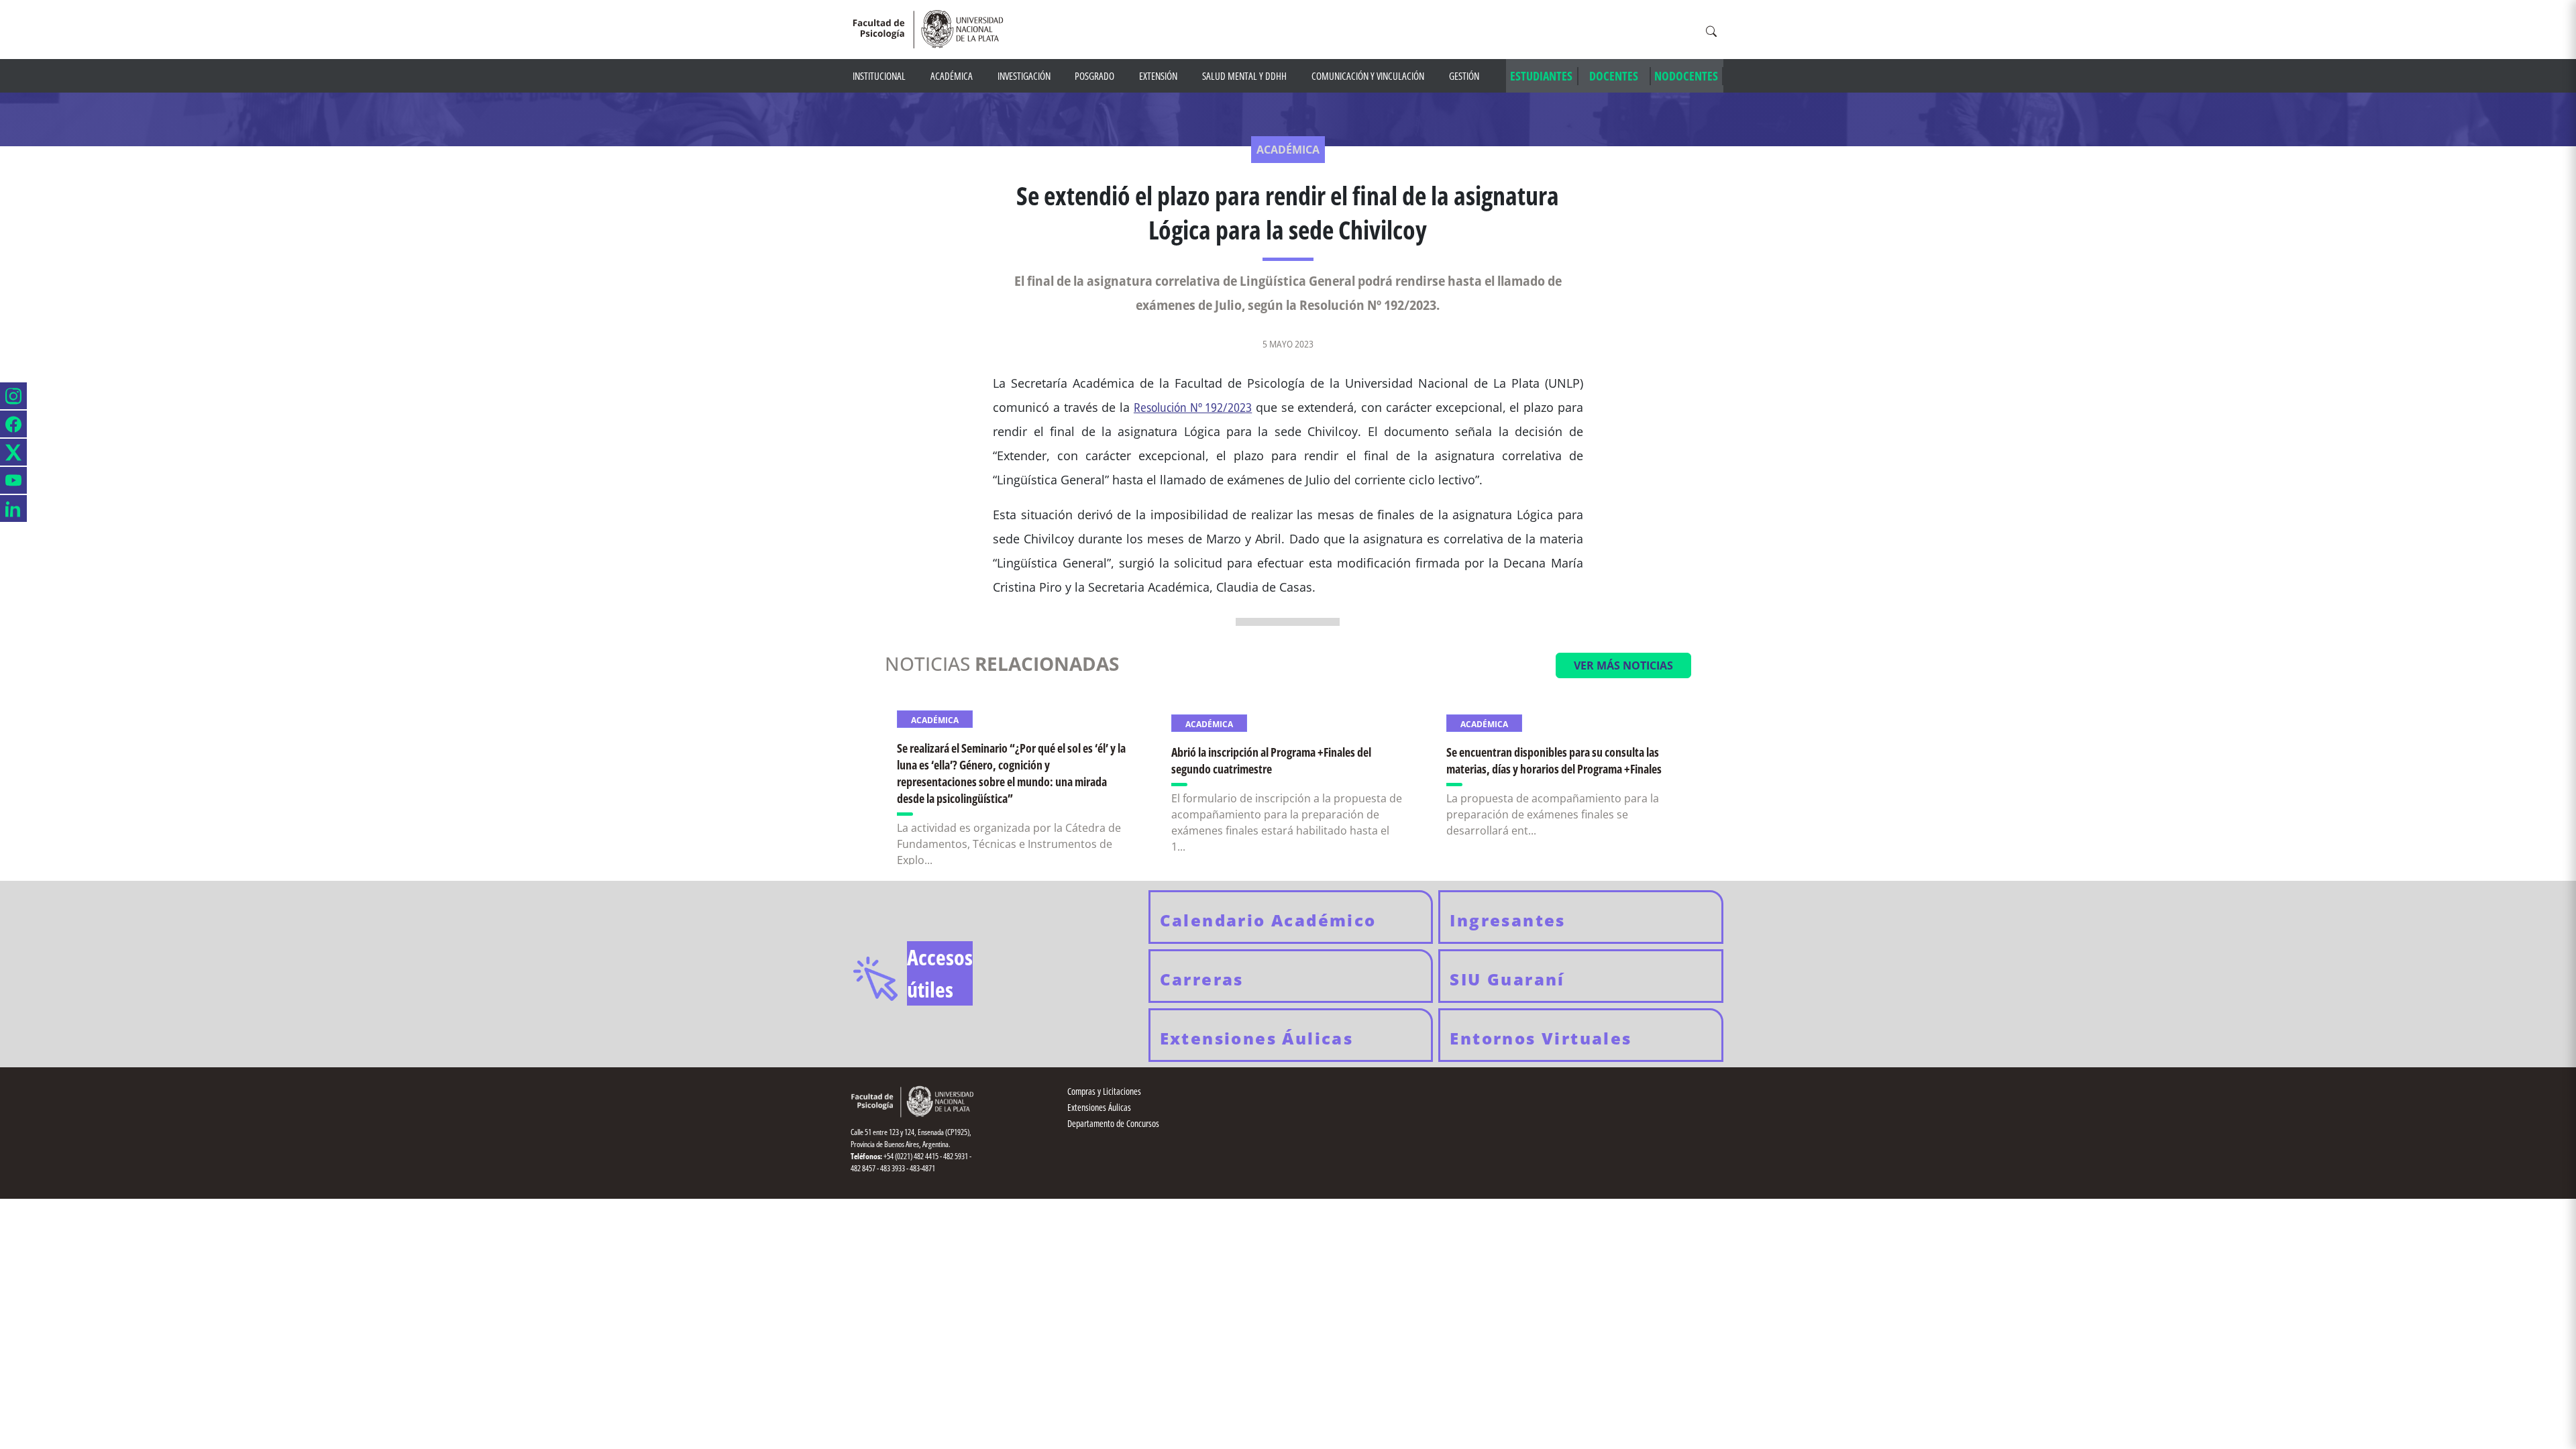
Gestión (1464, 76)
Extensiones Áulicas (1099, 1107)
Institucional (879, 76)
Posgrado (1094, 76)
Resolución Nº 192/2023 (1193, 407)
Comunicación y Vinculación (1368, 76)
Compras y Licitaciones (1104, 1091)
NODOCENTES (1686, 76)
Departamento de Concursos (1113, 1123)
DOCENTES (1614, 76)
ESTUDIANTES (1541, 76)
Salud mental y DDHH (1244, 76)
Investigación (1024, 76)
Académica (952, 76)
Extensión (1158, 76)
